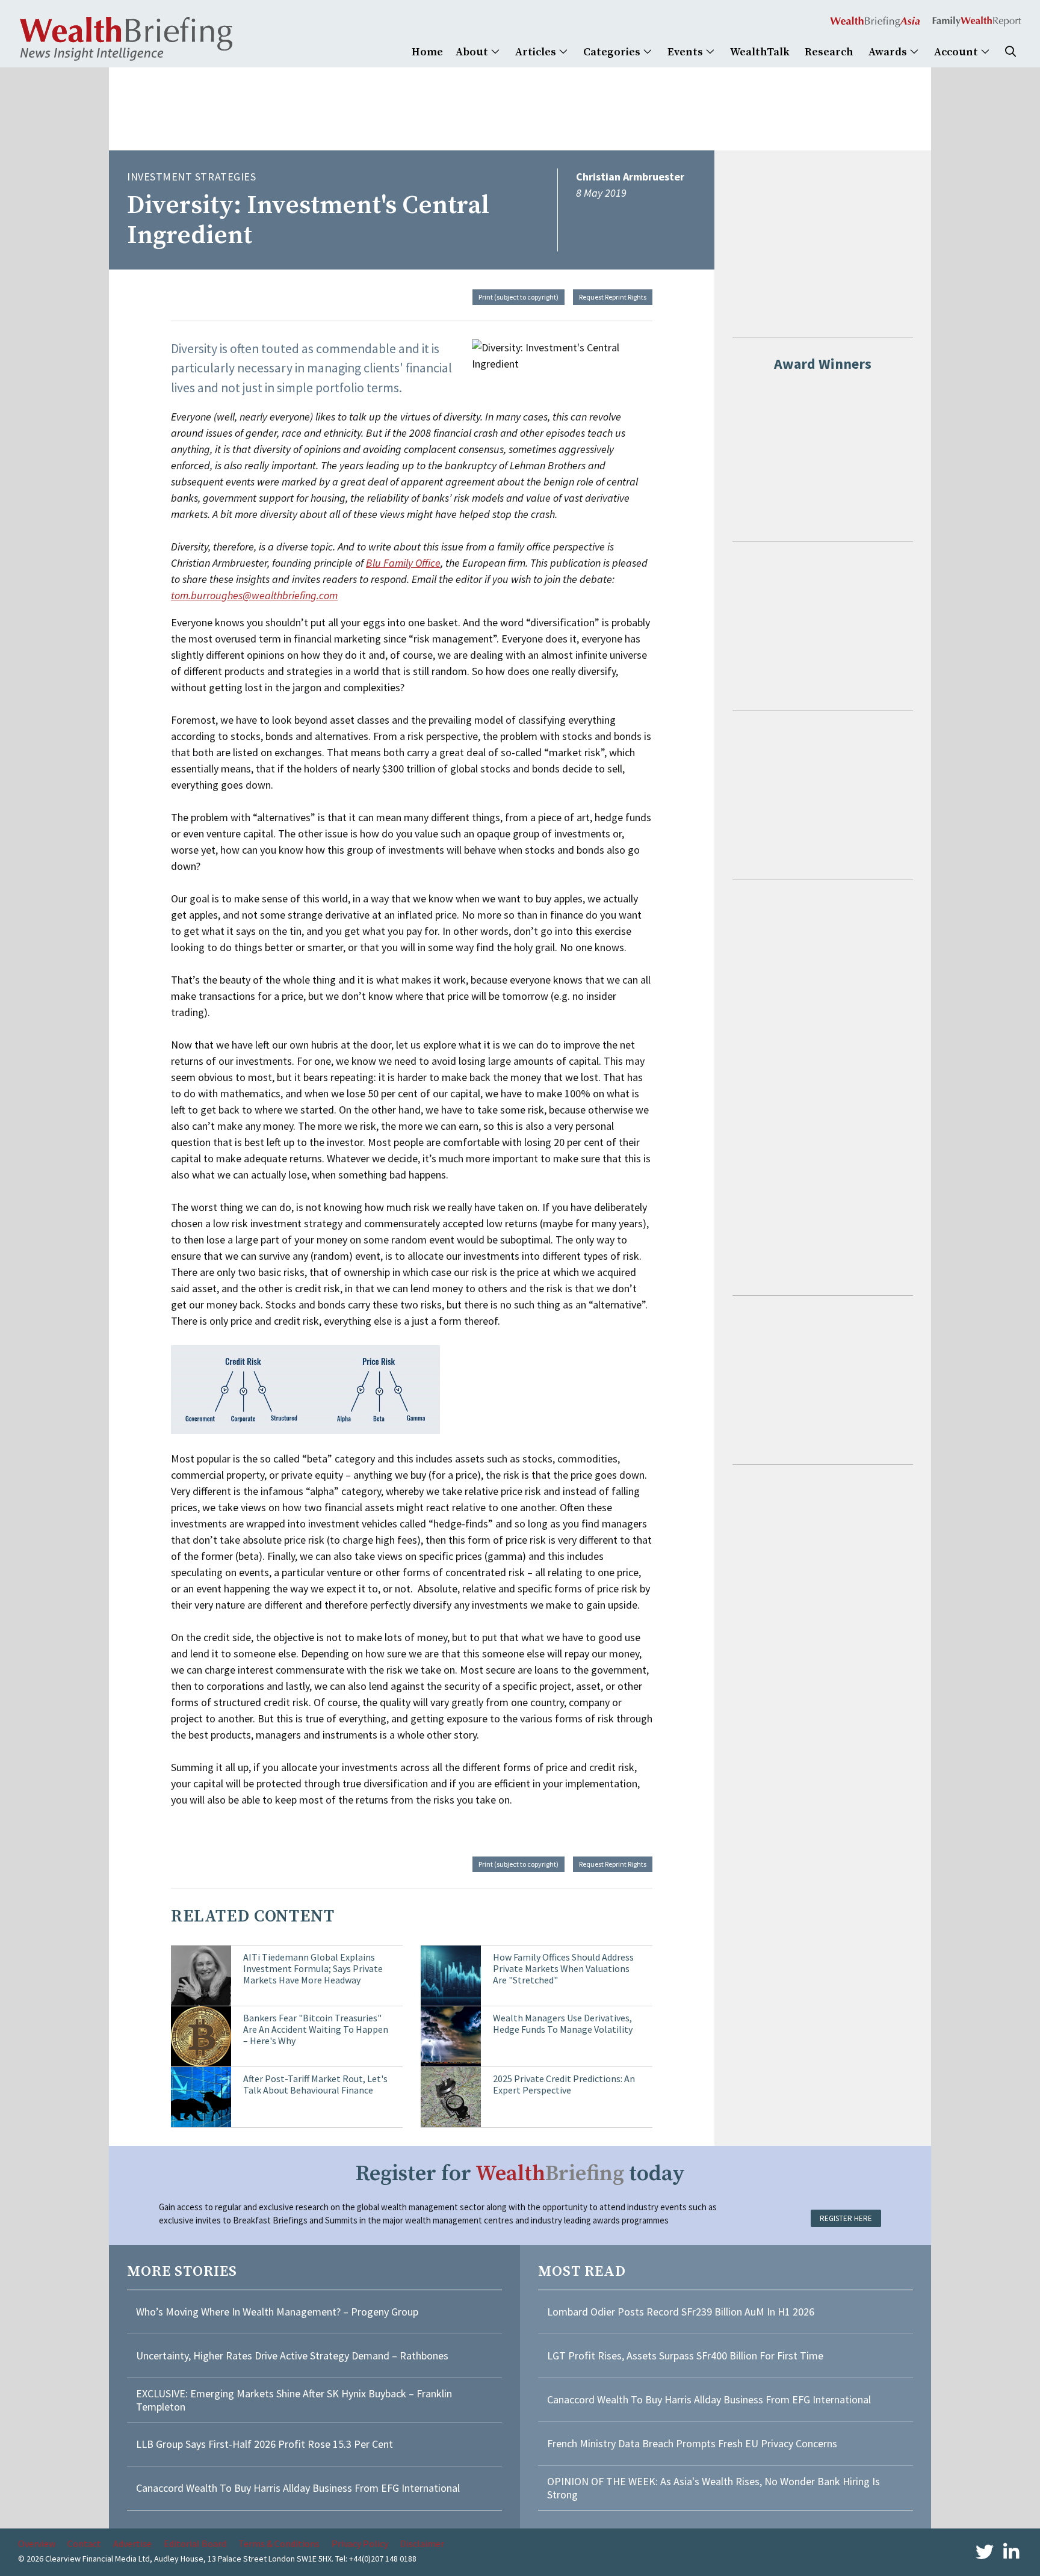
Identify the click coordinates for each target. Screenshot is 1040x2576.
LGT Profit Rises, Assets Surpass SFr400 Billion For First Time (686, 2356)
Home (427, 52)
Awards (889, 52)
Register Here (846, 2218)
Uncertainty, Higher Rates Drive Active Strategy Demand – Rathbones (292, 2356)
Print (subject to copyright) (518, 297)
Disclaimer (422, 2544)
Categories (613, 52)
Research (829, 52)
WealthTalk (760, 52)
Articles (537, 52)
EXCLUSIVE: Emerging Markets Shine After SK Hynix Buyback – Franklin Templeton (294, 2400)
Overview (37, 2544)
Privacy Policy (360, 2544)
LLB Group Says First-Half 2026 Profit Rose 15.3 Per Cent (265, 2444)
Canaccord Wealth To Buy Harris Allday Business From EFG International (298, 2488)
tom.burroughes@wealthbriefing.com (254, 595)
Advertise (132, 2544)
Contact (84, 2544)
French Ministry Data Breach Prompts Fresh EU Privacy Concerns (692, 2443)
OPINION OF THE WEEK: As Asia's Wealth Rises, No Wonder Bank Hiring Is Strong (713, 2488)
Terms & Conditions (279, 2544)
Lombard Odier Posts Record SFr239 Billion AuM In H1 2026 (681, 2312)
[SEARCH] (1011, 52)
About (473, 52)
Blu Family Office (403, 563)
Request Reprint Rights (613, 297)
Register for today (520, 2174)
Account (957, 52)
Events (686, 52)
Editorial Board (195, 2544)
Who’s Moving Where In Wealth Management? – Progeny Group (277, 2312)
